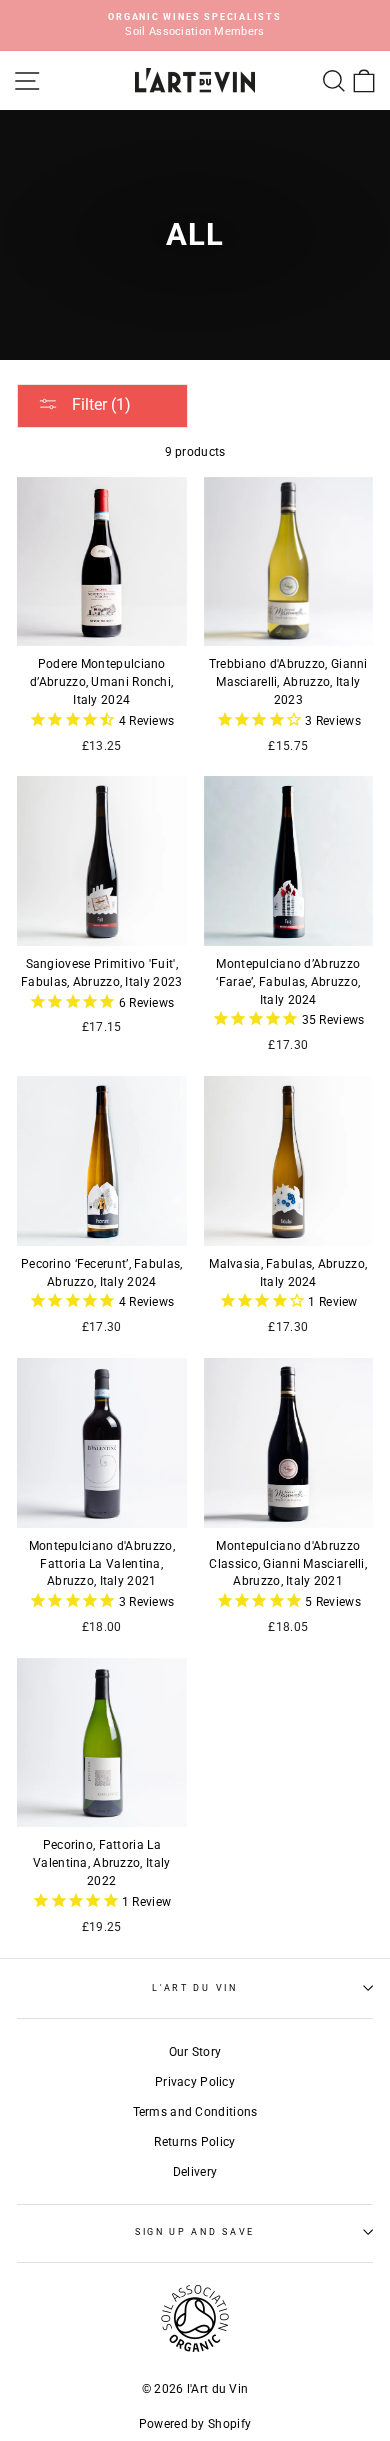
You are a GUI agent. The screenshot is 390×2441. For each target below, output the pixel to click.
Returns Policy (194, 2142)
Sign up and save (195, 2232)
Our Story (195, 2052)
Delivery (195, 2172)
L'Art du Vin (194, 1988)
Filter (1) (99, 404)
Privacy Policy (195, 2082)
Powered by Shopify (195, 2424)
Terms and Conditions (195, 2112)
